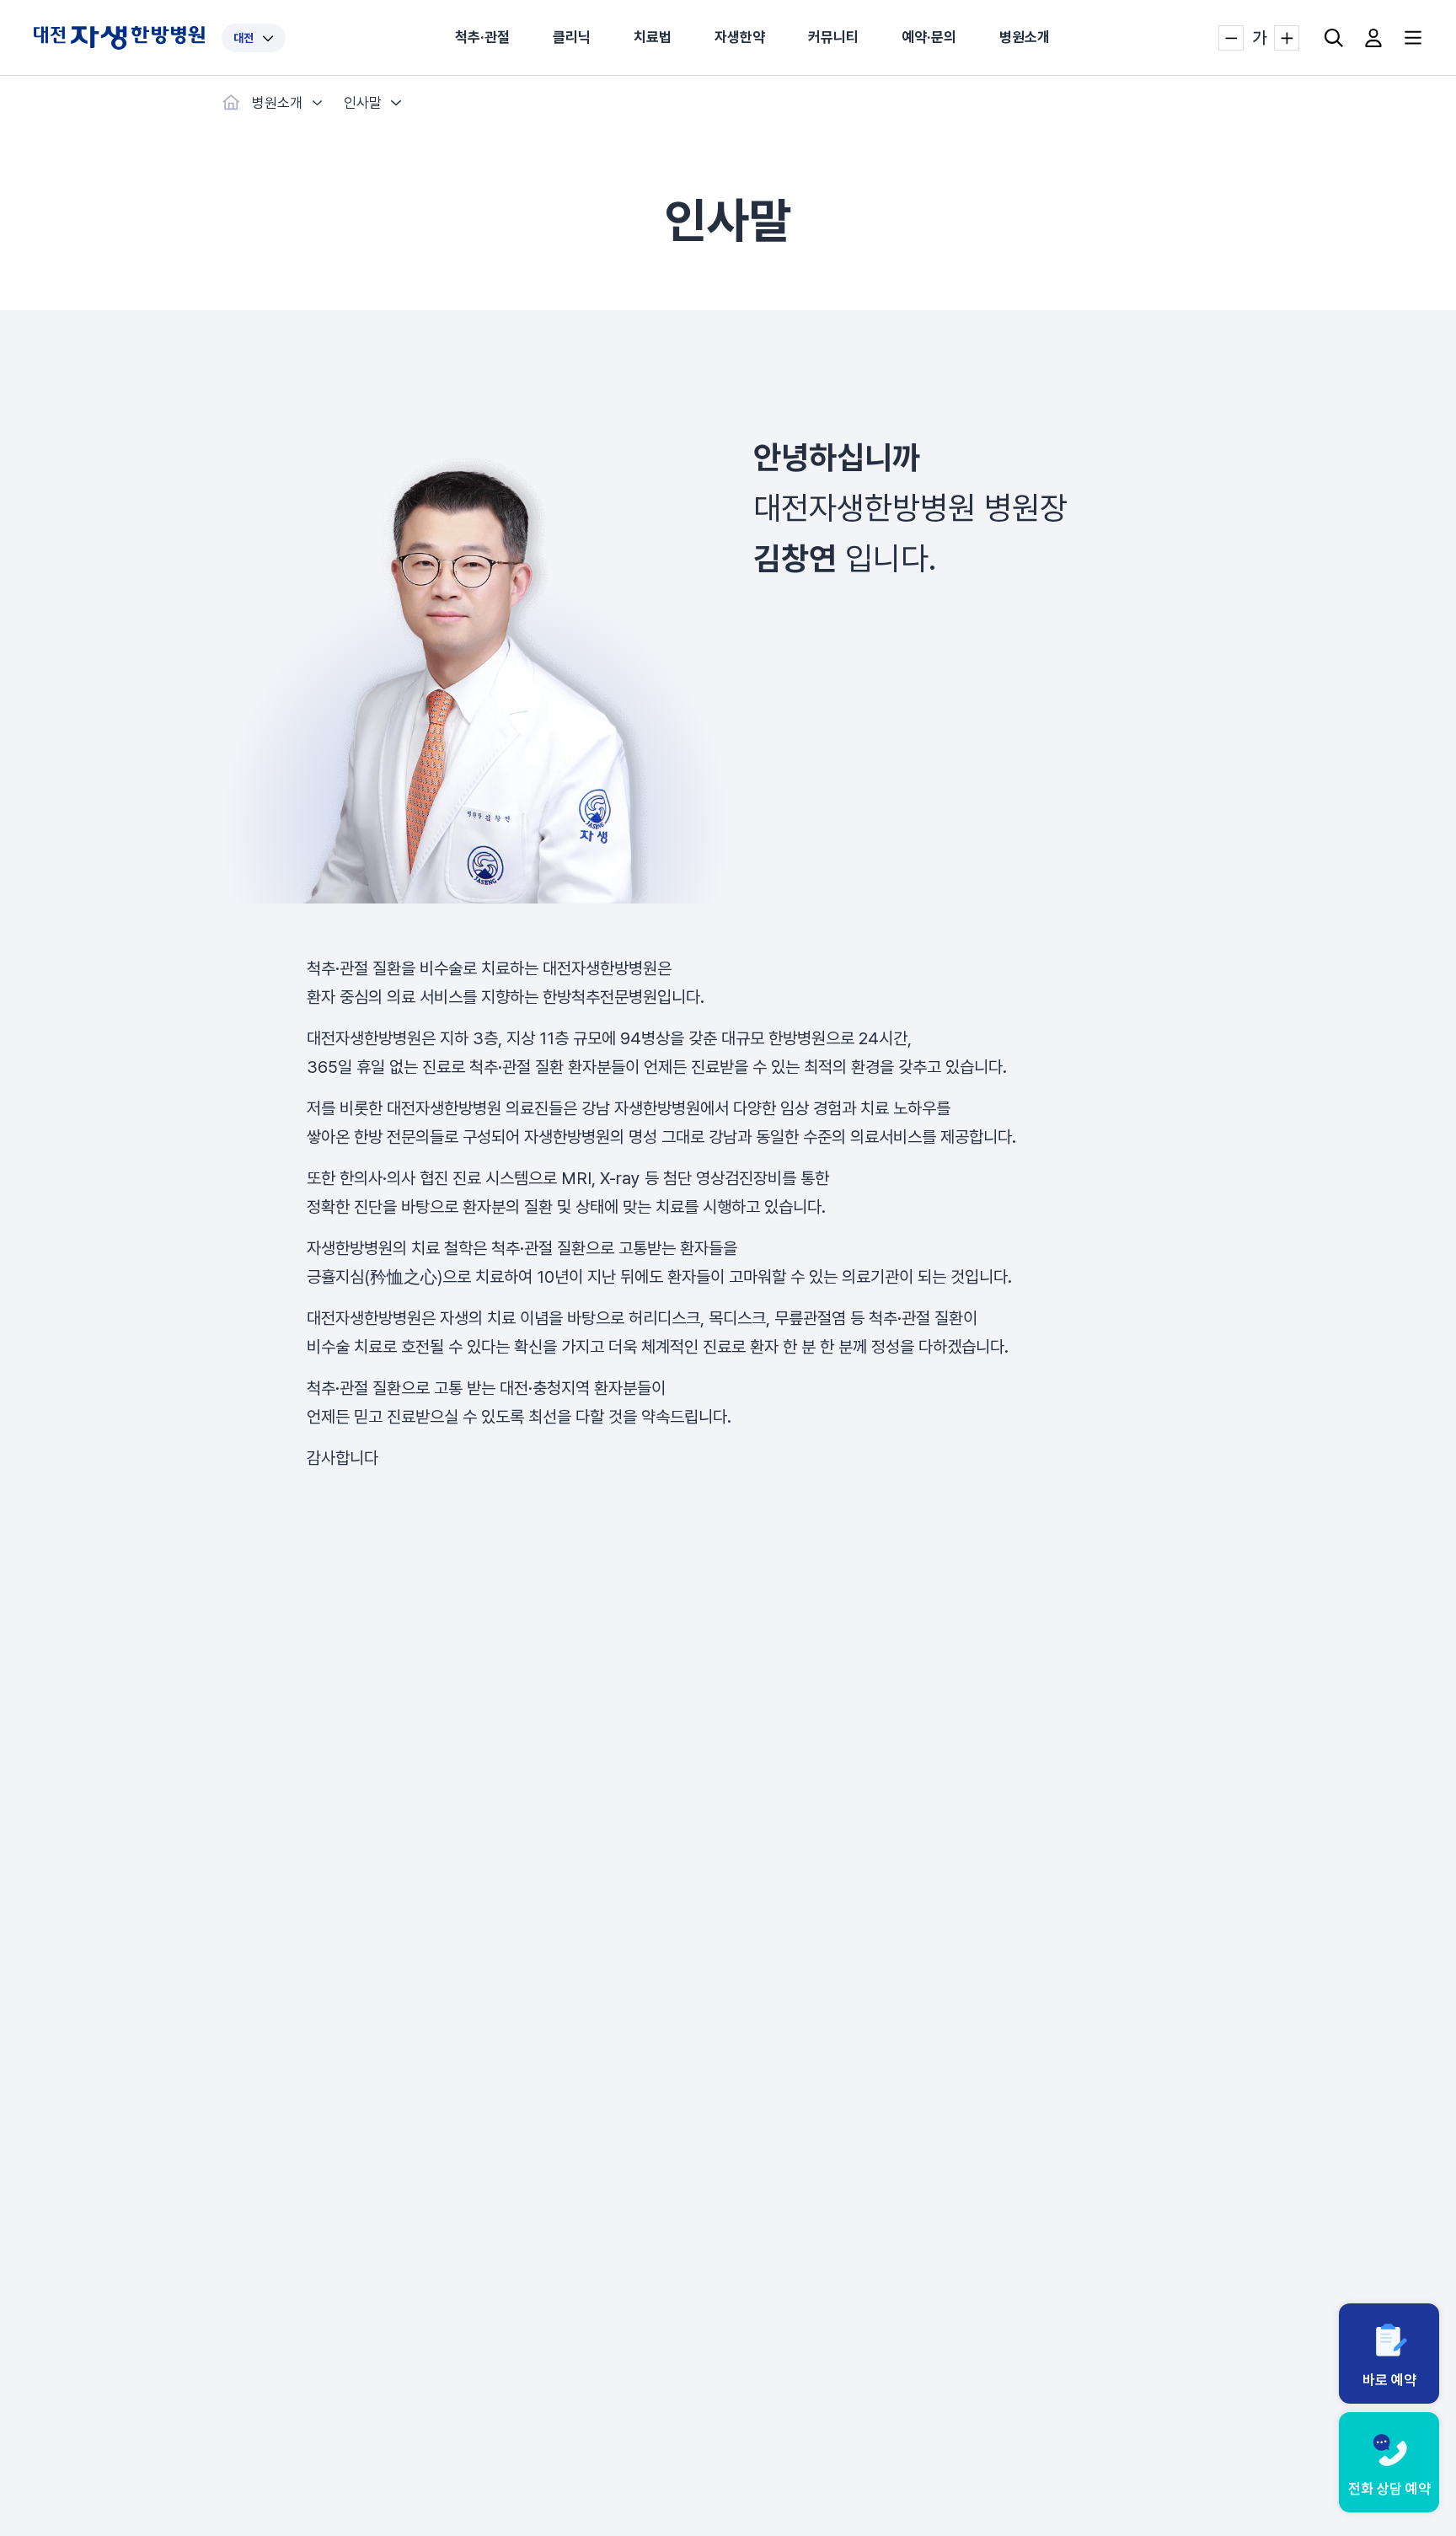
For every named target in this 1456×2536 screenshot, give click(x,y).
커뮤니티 (833, 37)
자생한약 (740, 37)
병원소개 (1025, 37)
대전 (244, 38)
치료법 (653, 37)
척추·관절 (482, 37)
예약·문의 (929, 37)
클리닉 (572, 37)
